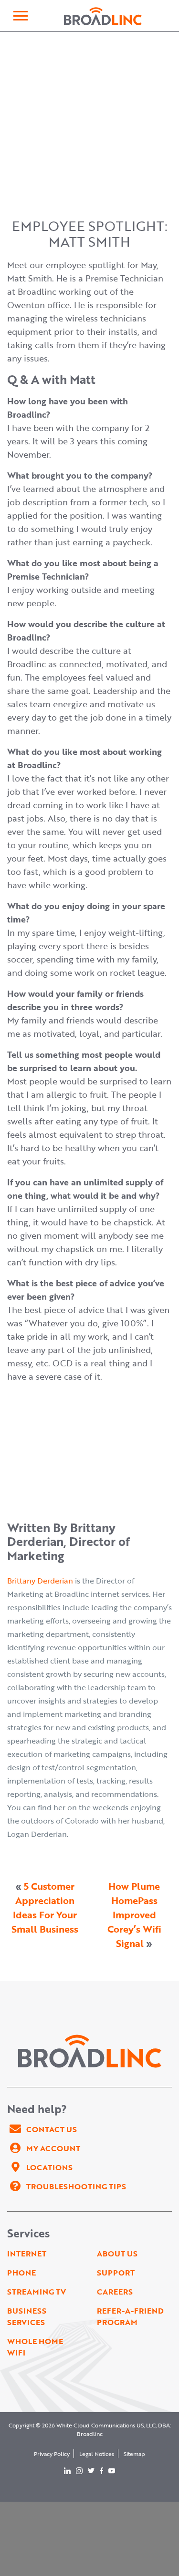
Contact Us (52, 2129)
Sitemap (134, 2454)
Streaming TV (37, 2292)
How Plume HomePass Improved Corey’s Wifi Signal (134, 1914)
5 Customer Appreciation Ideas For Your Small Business (45, 1907)
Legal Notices (97, 2454)
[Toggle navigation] (21, 16)
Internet (27, 2254)
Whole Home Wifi (35, 2347)
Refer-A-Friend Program (130, 2316)
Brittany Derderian (40, 1581)
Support (116, 2273)
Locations (49, 2167)
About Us (117, 2254)
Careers (115, 2292)
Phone (21, 2273)
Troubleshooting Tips (76, 2186)
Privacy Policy (52, 2454)
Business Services (27, 2316)
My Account (53, 2148)
